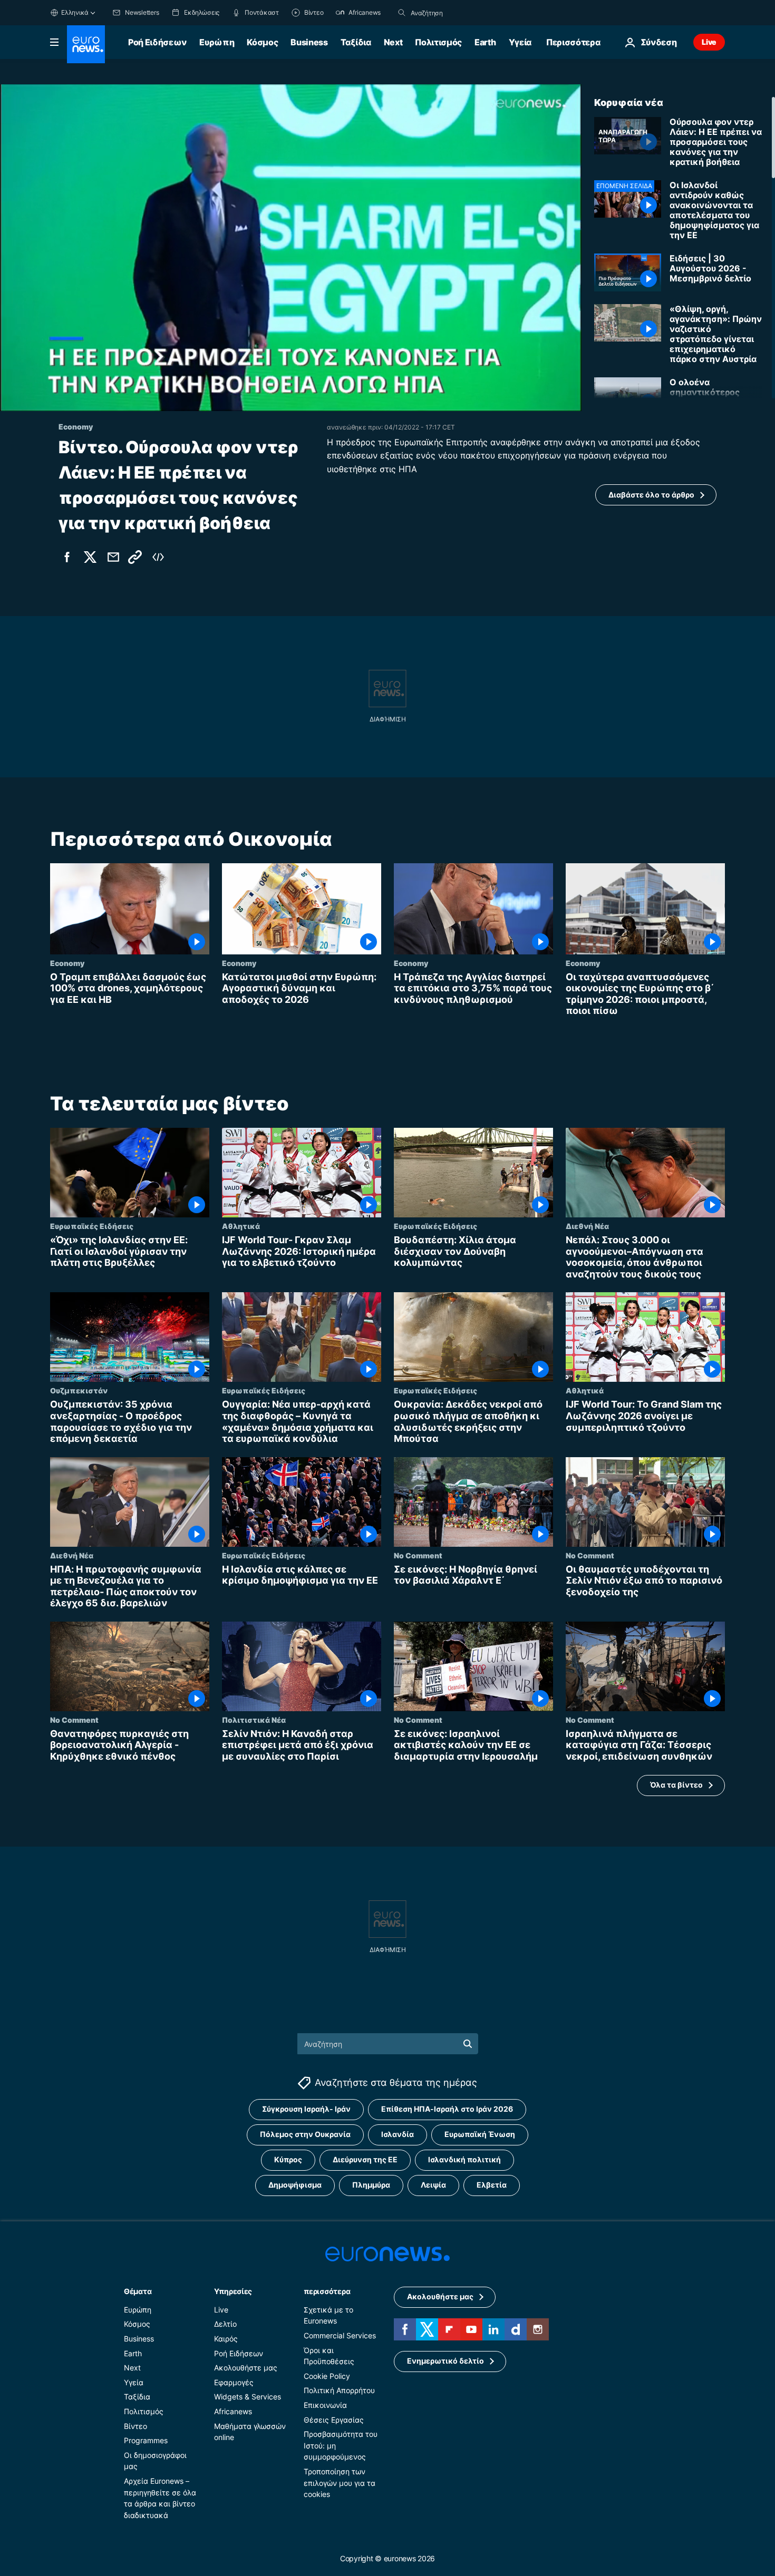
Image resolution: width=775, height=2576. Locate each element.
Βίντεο (135, 2426)
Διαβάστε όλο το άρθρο (651, 495)
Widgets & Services (248, 2397)
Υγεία (520, 42)
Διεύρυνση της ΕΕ (365, 2159)
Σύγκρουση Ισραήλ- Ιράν (306, 2109)
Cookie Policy (327, 2375)
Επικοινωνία (325, 2405)
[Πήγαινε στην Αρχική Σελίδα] (86, 44)
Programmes (146, 2440)
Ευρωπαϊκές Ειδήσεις (92, 1226)
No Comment (418, 1555)
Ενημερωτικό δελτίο (445, 2361)
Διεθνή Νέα (587, 1226)
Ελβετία (492, 2185)
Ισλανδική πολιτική (464, 2159)
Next (393, 42)
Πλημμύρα (371, 2185)
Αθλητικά (241, 1226)
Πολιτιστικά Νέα (254, 1720)
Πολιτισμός (438, 42)
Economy (67, 963)
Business (309, 42)
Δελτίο (225, 2324)
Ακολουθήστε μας (246, 2368)
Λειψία (433, 2185)
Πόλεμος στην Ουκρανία (305, 2134)
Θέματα (138, 2291)
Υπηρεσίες (233, 2291)
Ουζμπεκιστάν (79, 1390)
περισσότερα (327, 2291)
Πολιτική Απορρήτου (339, 2390)
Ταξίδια (356, 42)
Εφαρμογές (234, 2382)
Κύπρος (288, 2159)
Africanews (233, 2411)
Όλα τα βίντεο (676, 1785)
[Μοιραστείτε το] (113, 557)
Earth (485, 42)
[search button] (402, 13)
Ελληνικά (75, 12)
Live (709, 42)
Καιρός (226, 2339)
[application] (291, 248)
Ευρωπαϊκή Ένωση (480, 2134)
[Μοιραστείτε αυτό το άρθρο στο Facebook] (67, 557)
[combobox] (455, 13)
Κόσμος (262, 42)
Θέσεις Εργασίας (334, 2419)
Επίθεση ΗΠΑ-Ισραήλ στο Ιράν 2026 (447, 2109)
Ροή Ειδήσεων (157, 42)
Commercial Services (340, 2335)
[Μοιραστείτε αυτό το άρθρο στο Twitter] (90, 557)
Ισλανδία (398, 2134)
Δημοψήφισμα (295, 2185)
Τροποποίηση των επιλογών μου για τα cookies (340, 2483)
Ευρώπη (217, 42)
